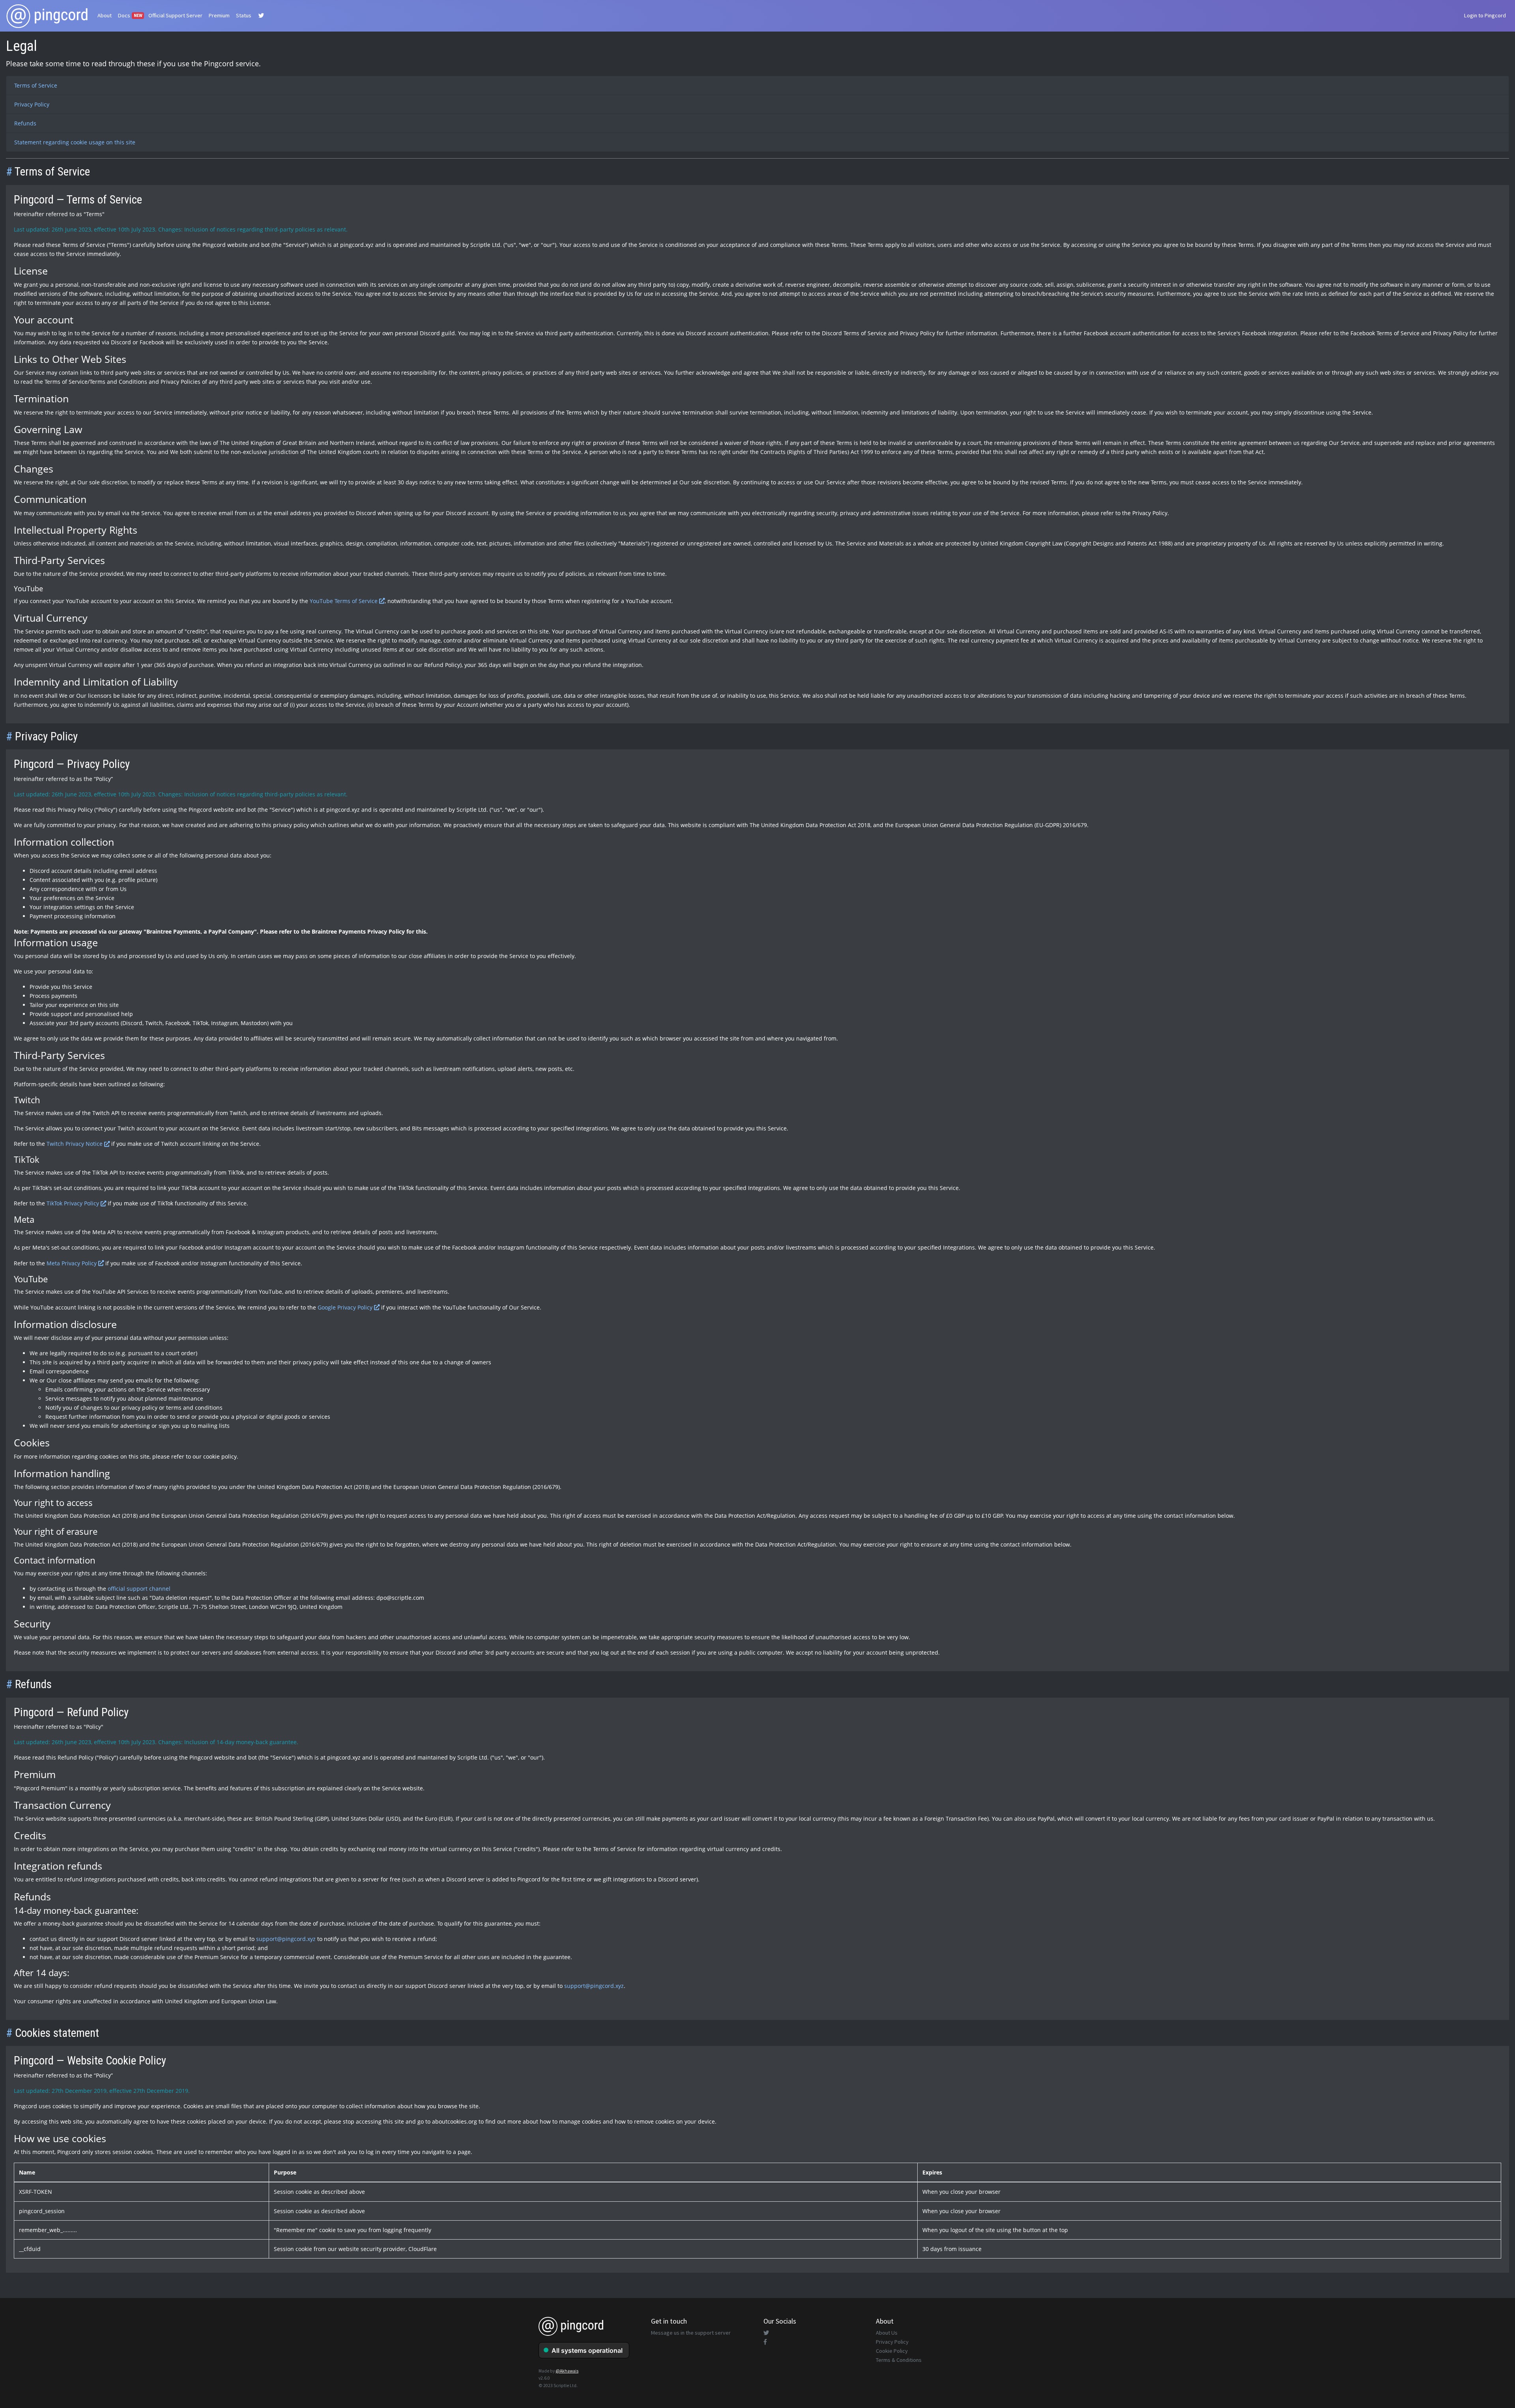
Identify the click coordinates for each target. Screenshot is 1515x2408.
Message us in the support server (691, 2333)
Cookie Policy (892, 2351)
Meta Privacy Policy (72, 1263)
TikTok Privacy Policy (74, 1203)
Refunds (25, 123)
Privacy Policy (32, 104)
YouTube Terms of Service (344, 601)
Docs (130, 15)
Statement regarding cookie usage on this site (75, 142)
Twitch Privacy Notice (75, 1144)
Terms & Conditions (899, 2360)
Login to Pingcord (1485, 15)
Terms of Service (36, 85)
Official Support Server (175, 15)
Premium (219, 15)
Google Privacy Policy (346, 1307)
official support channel (139, 1589)
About (105, 15)
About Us (887, 2333)
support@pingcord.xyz (286, 1939)
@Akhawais (567, 2371)
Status (244, 15)
